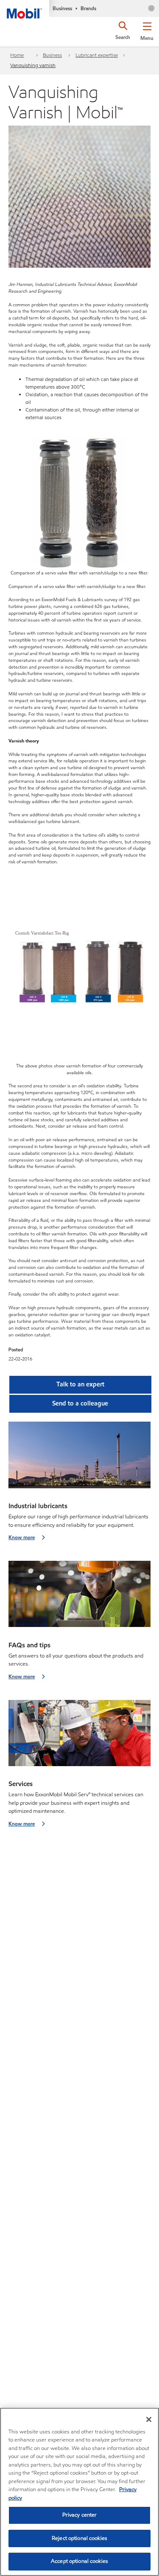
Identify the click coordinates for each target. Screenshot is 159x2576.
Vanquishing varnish (33, 65)
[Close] (149, 2419)
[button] (147, 30)
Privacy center (80, 2515)
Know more (22, 1537)
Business (52, 55)
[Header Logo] (25, 9)
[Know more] (79, 1457)
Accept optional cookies (79, 2561)
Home (17, 55)
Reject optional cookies (79, 2538)
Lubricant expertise (97, 55)
